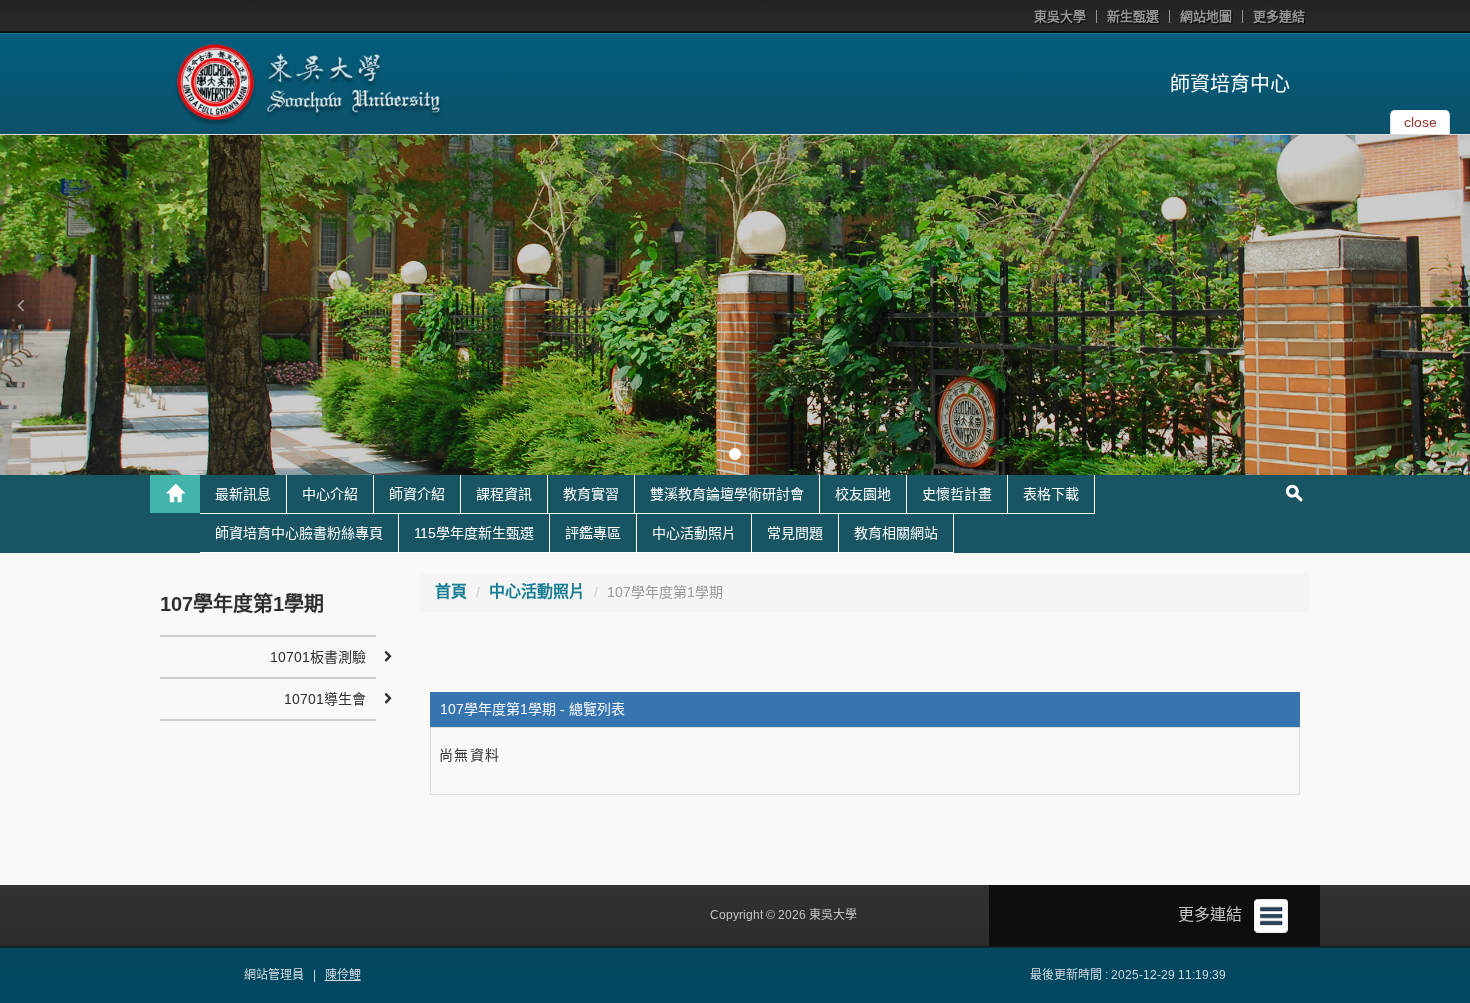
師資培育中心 (1230, 84)
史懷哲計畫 (957, 494)
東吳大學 (1060, 16)
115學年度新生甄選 (474, 533)
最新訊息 (243, 494)
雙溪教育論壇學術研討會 (727, 494)
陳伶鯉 (343, 975)
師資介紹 (417, 494)
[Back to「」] (175, 494)
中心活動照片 (694, 533)
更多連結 (1279, 16)
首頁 (451, 591)
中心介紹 (330, 494)
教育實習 (591, 494)
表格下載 (1051, 494)
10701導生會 (325, 699)
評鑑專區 (593, 533)
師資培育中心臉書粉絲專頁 (299, 533)
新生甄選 (1133, 16)
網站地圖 (1206, 16)
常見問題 (795, 533)
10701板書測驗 (318, 657)
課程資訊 (504, 494)
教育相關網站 (896, 533)
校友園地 (863, 494)
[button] (20, 305)
